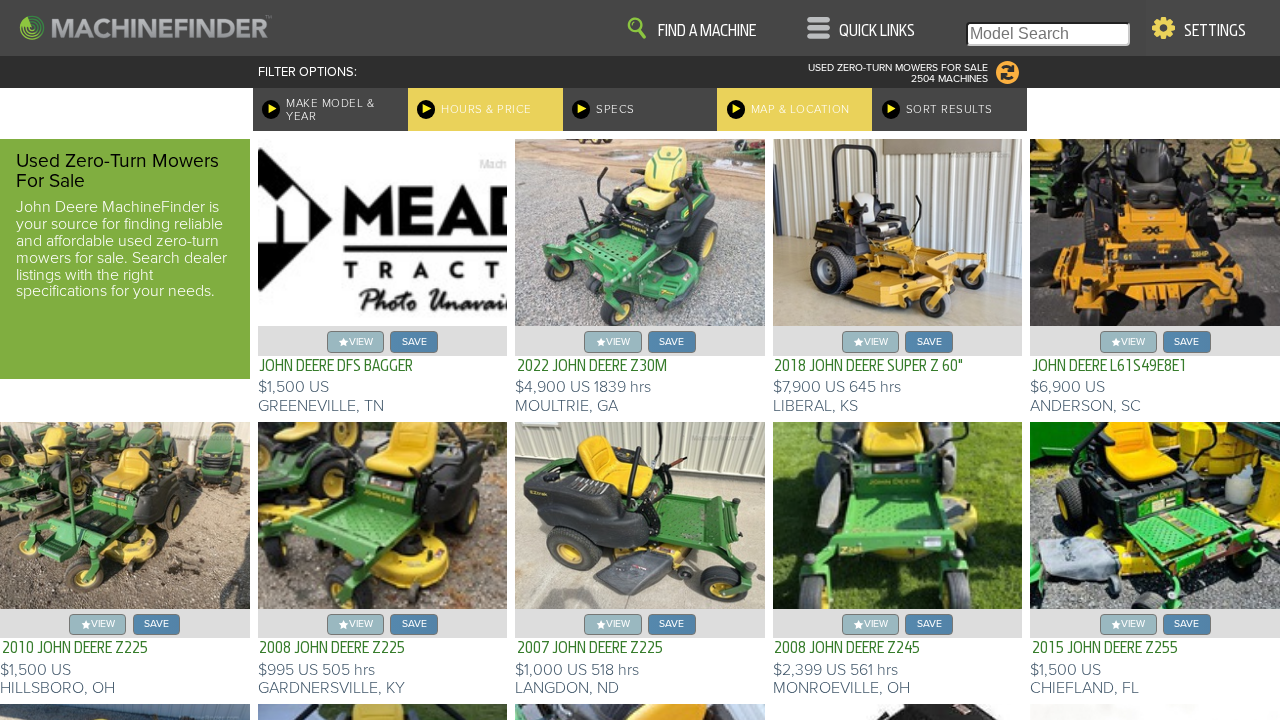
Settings (1215, 31)
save (414, 341)
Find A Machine (707, 31)
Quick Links (877, 31)
